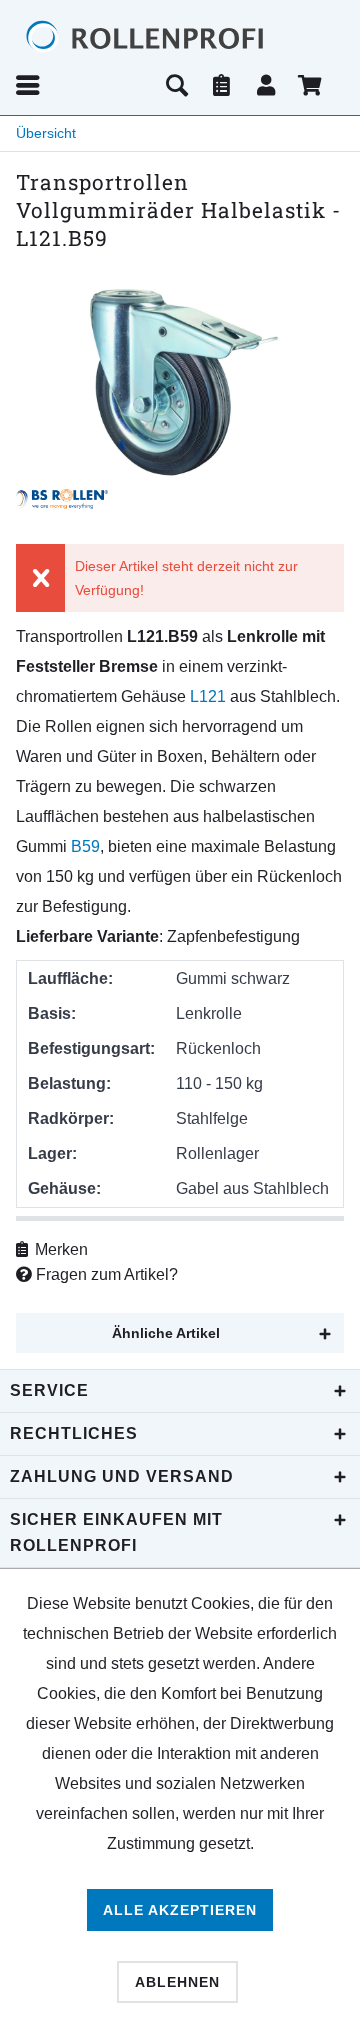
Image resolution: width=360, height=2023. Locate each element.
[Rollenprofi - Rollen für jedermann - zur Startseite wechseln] (180, 37)
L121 (208, 696)
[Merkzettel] (222, 85)
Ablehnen (177, 1982)
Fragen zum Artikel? (105, 1274)
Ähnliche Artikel (166, 1333)
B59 (85, 846)
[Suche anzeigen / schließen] (177, 85)
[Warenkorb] (312, 85)
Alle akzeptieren (180, 1910)
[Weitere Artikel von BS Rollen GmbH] (62, 499)
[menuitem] (84, 85)
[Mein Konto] (267, 85)
